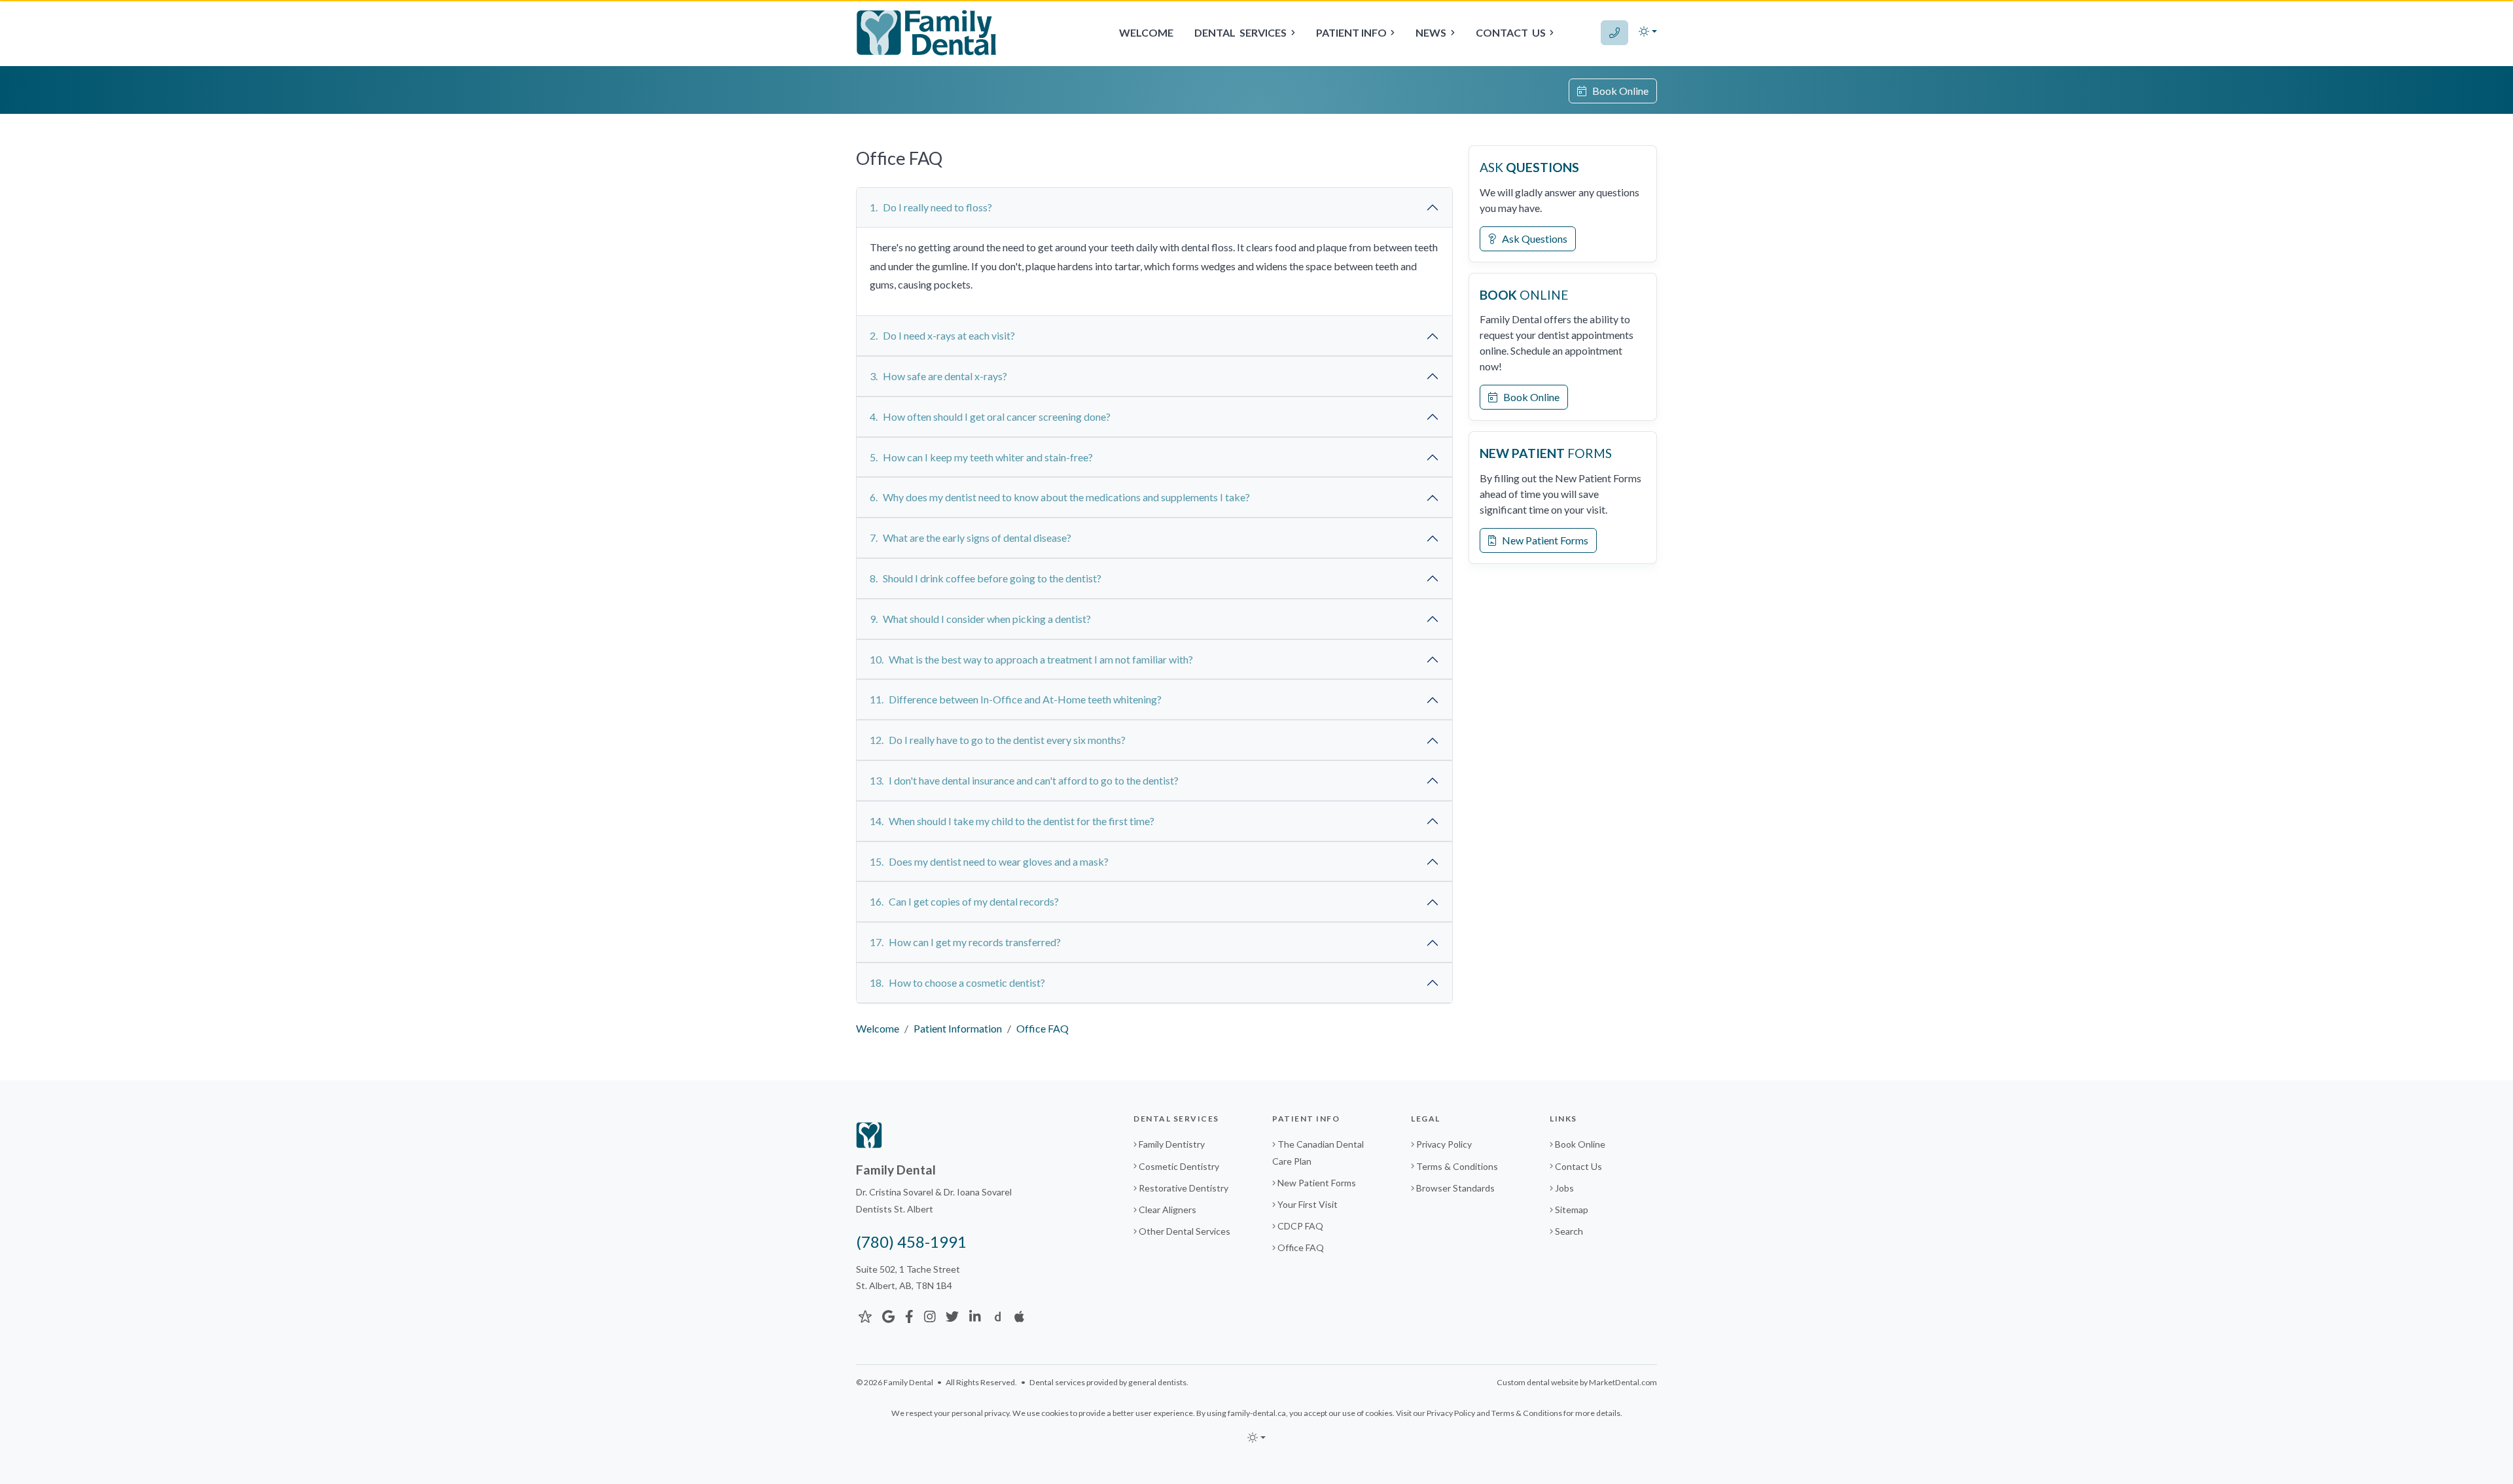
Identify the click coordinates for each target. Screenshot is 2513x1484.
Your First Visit (1308, 1204)
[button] (1648, 31)
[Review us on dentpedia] (998, 1316)
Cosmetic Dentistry (1179, 1166)
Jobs (1564, 1188)
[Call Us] (1614, 33)
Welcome (1146, 32)
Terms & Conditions (1457, 1166)
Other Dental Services (1185, 1231)
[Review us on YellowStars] (865, 1316)
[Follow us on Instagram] (930, 1316)
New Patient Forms (1542, 540)
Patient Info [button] (1351, 32)
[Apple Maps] (1019, 1316)
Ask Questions (1532, 238)
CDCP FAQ (1300, 1226)
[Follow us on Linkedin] (975, 1316)
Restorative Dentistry (1184, 1188)
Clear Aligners (1167, 1210)
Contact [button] (1511, 32)
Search (1569, 1231)
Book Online (1617, 91)
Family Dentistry (1172, 1144)
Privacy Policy (1444, 1144)
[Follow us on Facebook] (909, 1316)
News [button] (1431, 32)
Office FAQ (1301, 1247)
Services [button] (1240, 32)
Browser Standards (1455, 1188)
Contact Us (1578, 1166)
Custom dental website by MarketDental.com (1577, 1382)
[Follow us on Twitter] (952, 1316)
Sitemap (1572, 1210)
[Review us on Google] (888, 1316)
